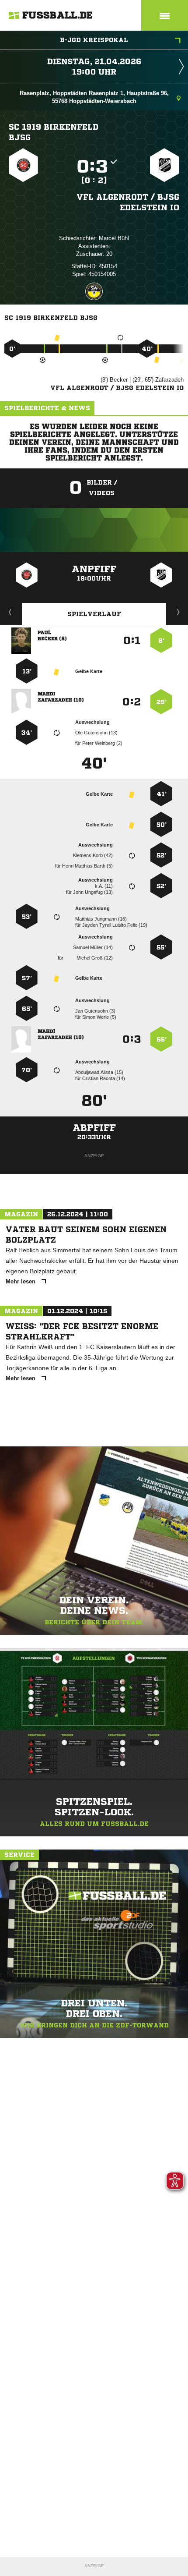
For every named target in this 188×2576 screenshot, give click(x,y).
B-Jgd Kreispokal (94, 40)
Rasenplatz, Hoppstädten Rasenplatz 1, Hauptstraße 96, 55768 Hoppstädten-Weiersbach (94, 97)
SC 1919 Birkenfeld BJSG (54, 132)
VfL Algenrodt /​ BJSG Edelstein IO (128, 202)
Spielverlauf (94, 614)
